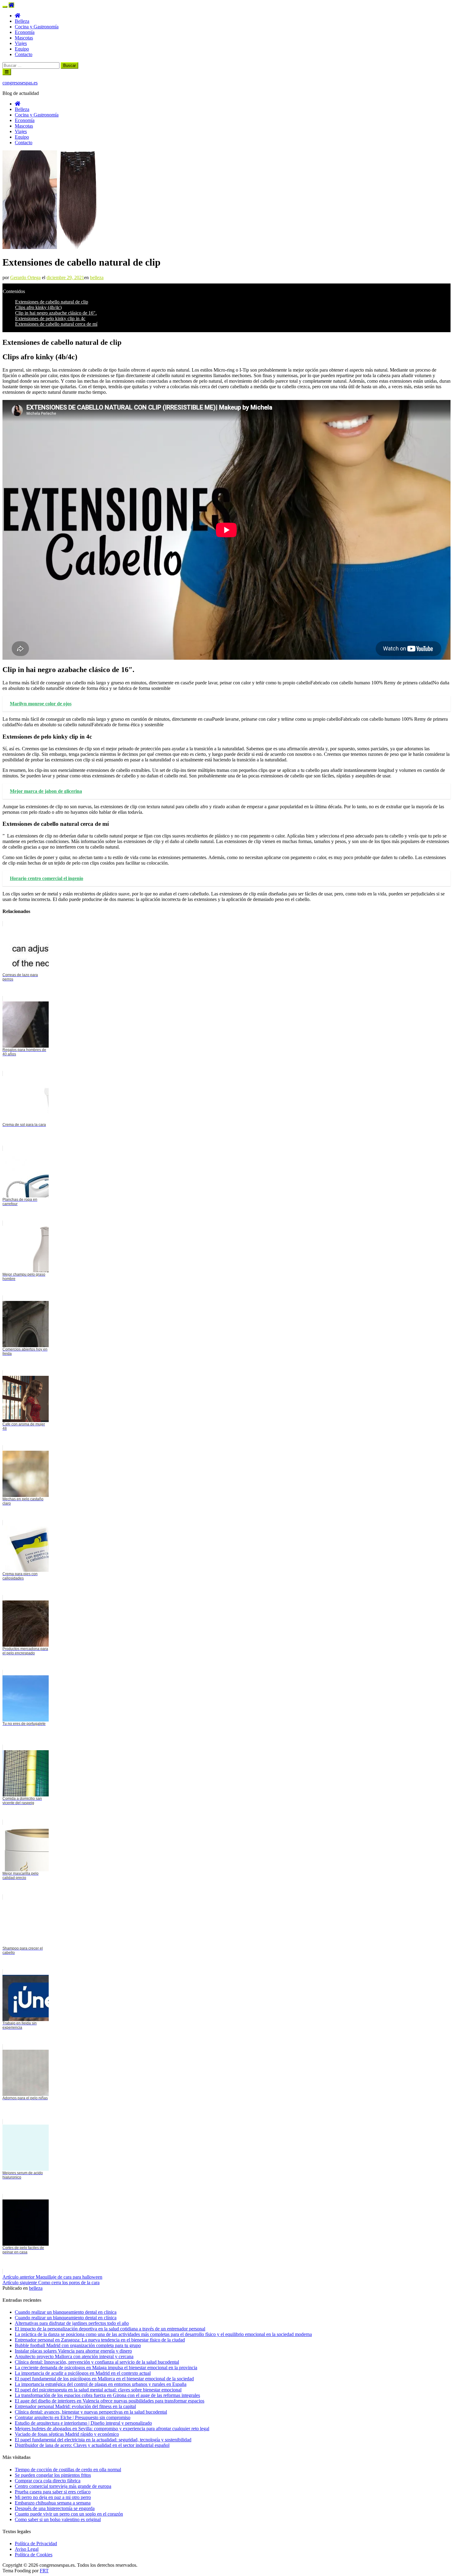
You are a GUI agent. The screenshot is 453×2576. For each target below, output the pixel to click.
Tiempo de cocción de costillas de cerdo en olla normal (68, 2470)
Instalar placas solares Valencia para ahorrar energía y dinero (73, 2351)
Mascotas (24, 38)
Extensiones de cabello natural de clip (52, 302)
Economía (25, 32)
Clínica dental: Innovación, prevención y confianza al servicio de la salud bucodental (97, 2362)
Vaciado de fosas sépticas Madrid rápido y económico (67, 2434)
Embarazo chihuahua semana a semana (53, 2503)
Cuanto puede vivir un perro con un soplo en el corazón (69, 2514)
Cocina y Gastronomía (37, 27)
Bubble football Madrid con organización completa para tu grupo (78, 2345)
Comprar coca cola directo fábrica (48, 2481)
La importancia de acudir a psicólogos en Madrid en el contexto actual (83, 2373)
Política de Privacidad (36, 2543)
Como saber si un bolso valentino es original (58, 2519)
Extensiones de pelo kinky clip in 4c (50, 318)
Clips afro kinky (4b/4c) (38, 307)
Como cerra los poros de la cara (51, 2283)
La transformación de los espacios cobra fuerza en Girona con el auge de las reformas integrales (107, 2395)
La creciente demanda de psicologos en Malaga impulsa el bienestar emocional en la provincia (106, 2368)
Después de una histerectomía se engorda (55, 2508)
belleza (97, 277)
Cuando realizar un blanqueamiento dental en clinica (66, 2312)
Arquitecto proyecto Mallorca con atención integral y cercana (74, 2356)
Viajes (21, 43)
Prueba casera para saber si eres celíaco (53, 2492)
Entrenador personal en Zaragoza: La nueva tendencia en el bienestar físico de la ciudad (100, 2340)
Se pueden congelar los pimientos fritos (53, 2475)
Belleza (22, 21)
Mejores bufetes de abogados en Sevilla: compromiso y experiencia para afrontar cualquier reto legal (112, 2429)
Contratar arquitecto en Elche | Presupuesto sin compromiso (73, 2417)
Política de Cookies (34, 2555)
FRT (44, 2571)
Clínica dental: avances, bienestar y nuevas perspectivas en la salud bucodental (91, 2412)
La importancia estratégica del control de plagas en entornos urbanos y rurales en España (101, 2384)
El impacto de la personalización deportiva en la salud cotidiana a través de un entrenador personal (110, 2329)
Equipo (22, 49)
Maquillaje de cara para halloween (52, 2277)
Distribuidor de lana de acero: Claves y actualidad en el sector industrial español (92, 2445)
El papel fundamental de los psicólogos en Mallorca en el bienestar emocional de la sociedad (104, 2379)
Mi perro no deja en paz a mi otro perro (53, 2497)
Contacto (24, 54)
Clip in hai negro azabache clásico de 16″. (56, 313)
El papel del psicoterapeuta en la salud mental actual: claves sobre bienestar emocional (98, 2390)
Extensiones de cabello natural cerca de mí (56, 324)
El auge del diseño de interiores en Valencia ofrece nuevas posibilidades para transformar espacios (110, 2401)
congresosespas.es (20, 83)
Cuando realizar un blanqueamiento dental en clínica (66, 2318)
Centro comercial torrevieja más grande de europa (63, 2486)
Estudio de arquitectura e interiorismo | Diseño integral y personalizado (83, 2423)
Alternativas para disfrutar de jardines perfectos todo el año (72, 2323)
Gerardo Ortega (25, 277)
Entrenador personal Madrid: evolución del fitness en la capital (75, 2406)
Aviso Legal (27, 2549)
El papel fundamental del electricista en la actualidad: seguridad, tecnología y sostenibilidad (103, 2440)
